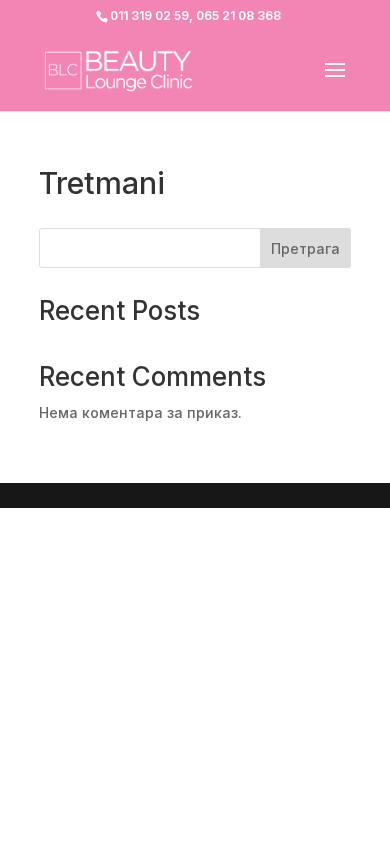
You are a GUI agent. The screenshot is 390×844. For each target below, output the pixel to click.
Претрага (305, 248)
